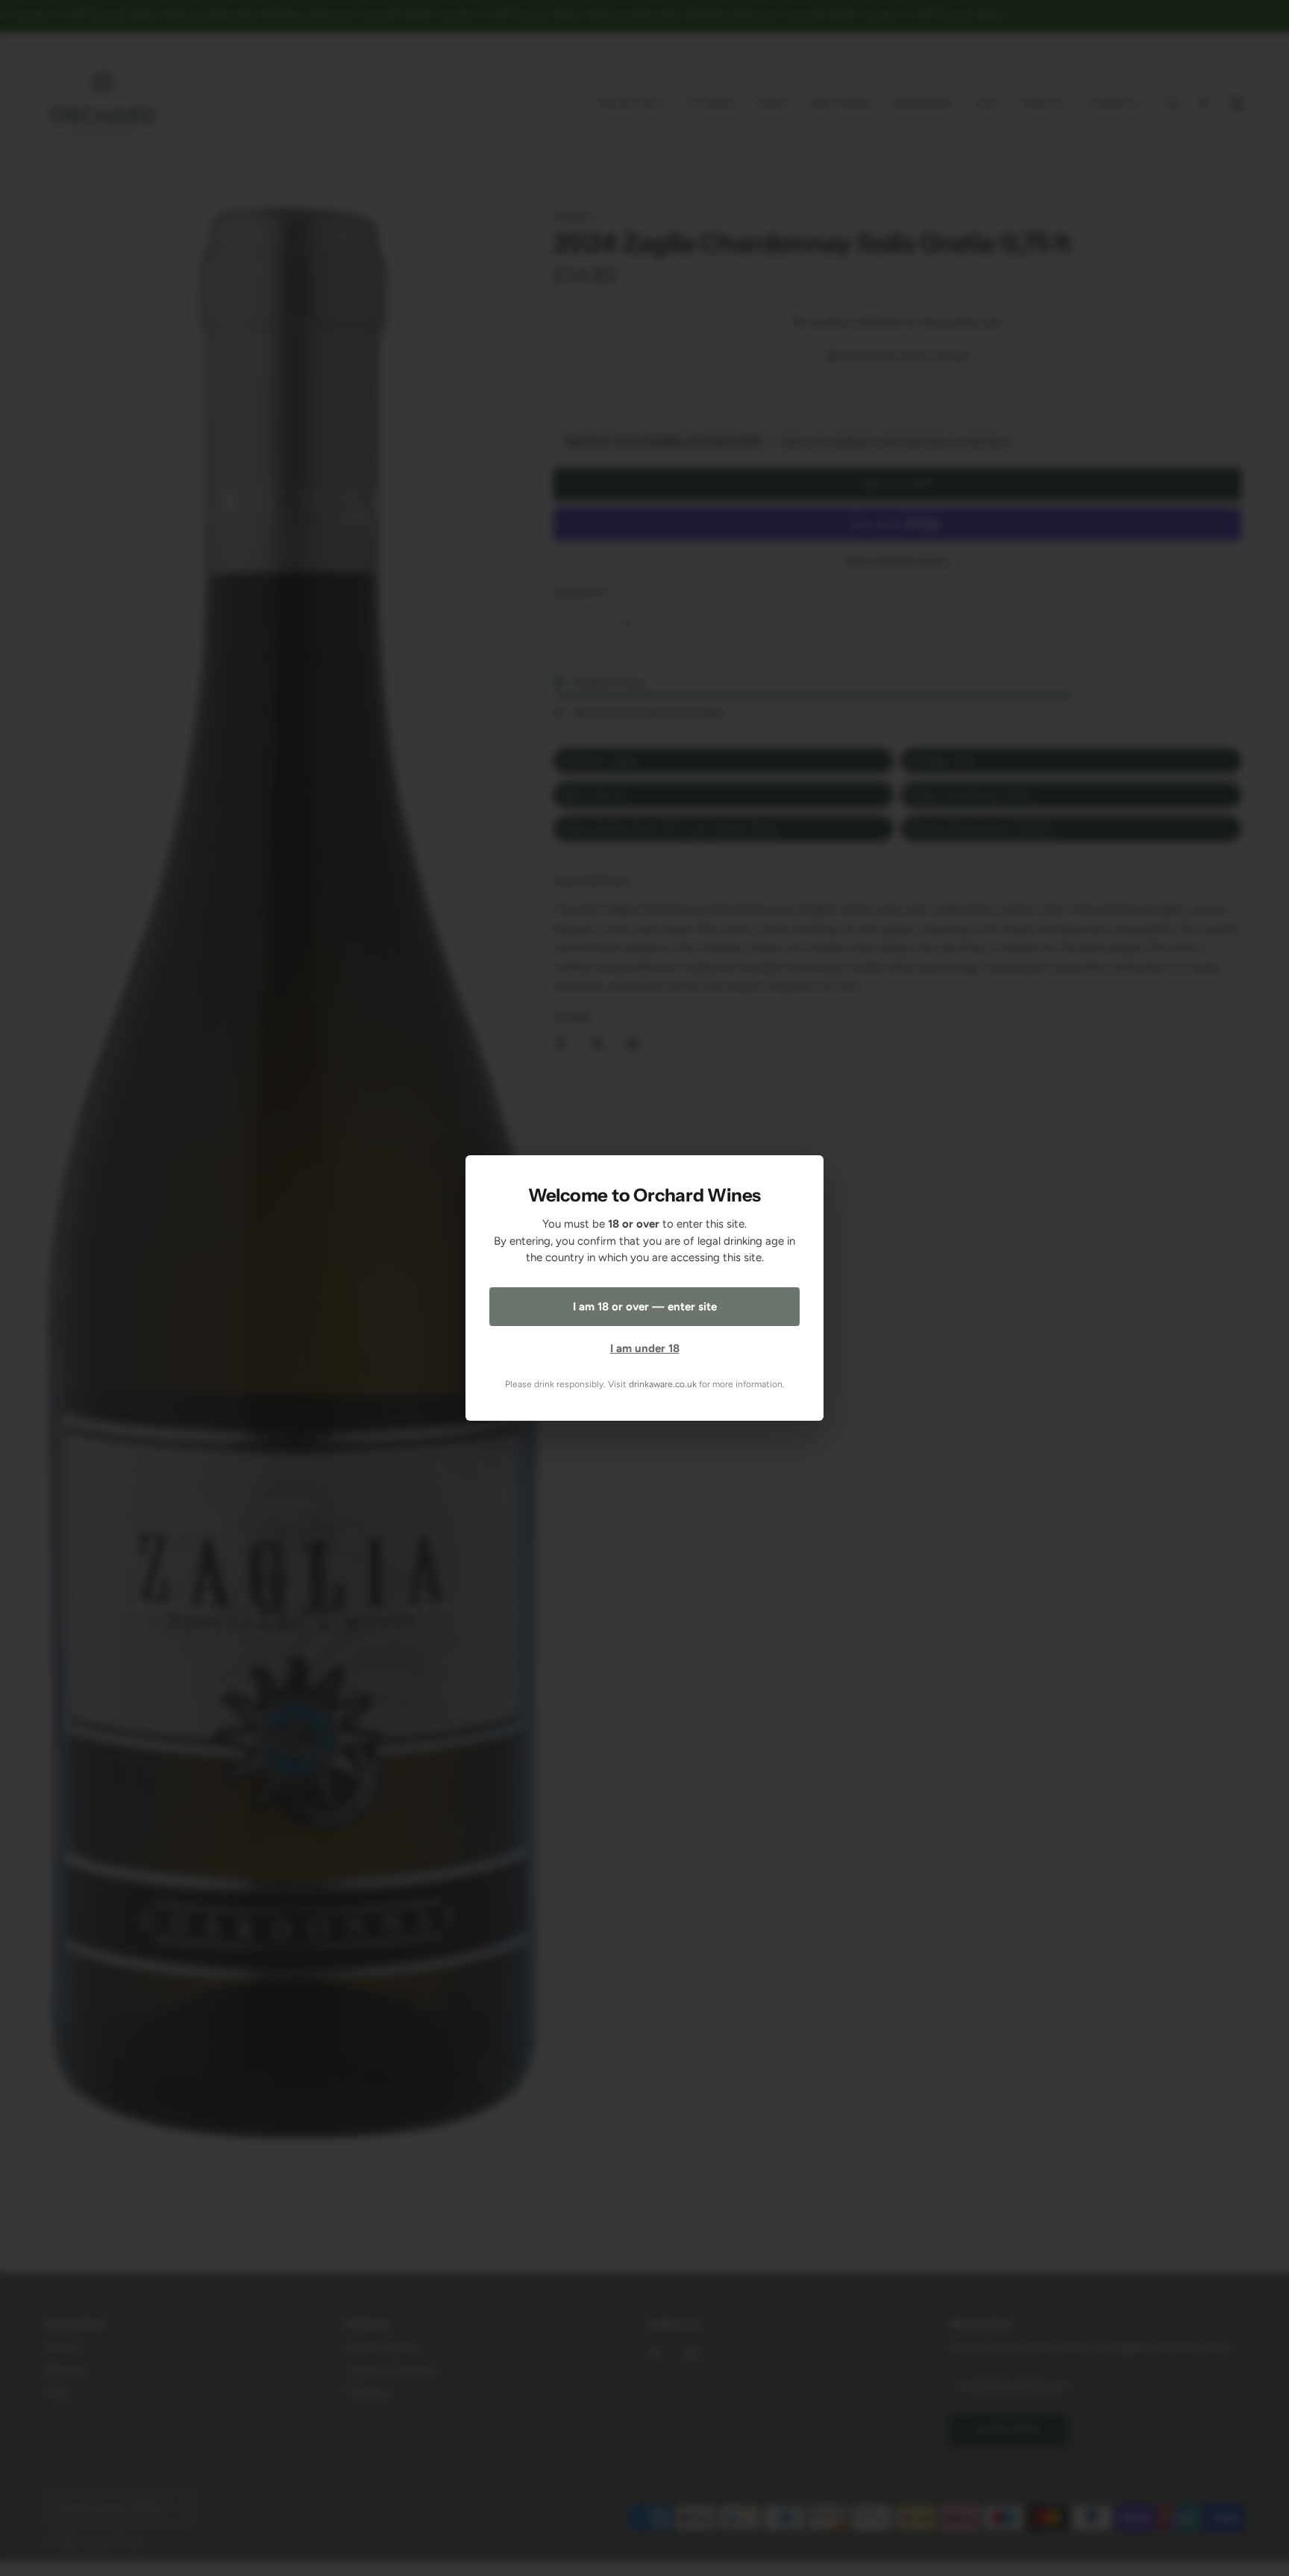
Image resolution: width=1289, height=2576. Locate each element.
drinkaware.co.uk (663, 1384)
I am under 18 (645, 1348)
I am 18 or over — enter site (645, 1307)
